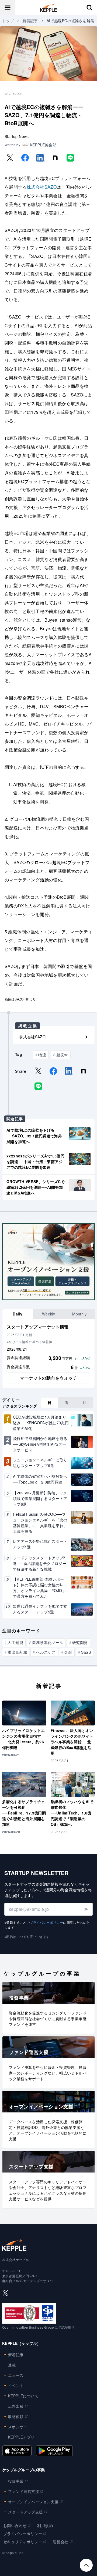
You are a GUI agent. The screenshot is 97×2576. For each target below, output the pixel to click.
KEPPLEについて (23, 2396)
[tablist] (48, 1314)
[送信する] (86, 1909)
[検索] (89, 8)
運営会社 (61, 2542)
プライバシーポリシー (46, 1922)
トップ (8, 21)
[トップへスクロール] (86, 2565)
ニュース (16, 2375)
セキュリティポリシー (23, 2542)
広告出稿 (16, 2406)
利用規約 (45, 2525)
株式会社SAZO (42, 187)
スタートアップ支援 (26, 2512)
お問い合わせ (15, 2525)
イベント (16, 2385)
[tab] (18, 1314)
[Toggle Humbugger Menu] (8, 8)
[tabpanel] (48, 1354)
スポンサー (18, 2427)
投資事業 (16, 2481)
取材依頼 (16, 2416)
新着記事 (30, 21)
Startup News (17, 136)
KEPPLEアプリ (21, 2437)
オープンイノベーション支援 (33, 2502)
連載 (12, 2365)
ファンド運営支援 (24, 2491)
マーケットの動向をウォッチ (48, 1378)
